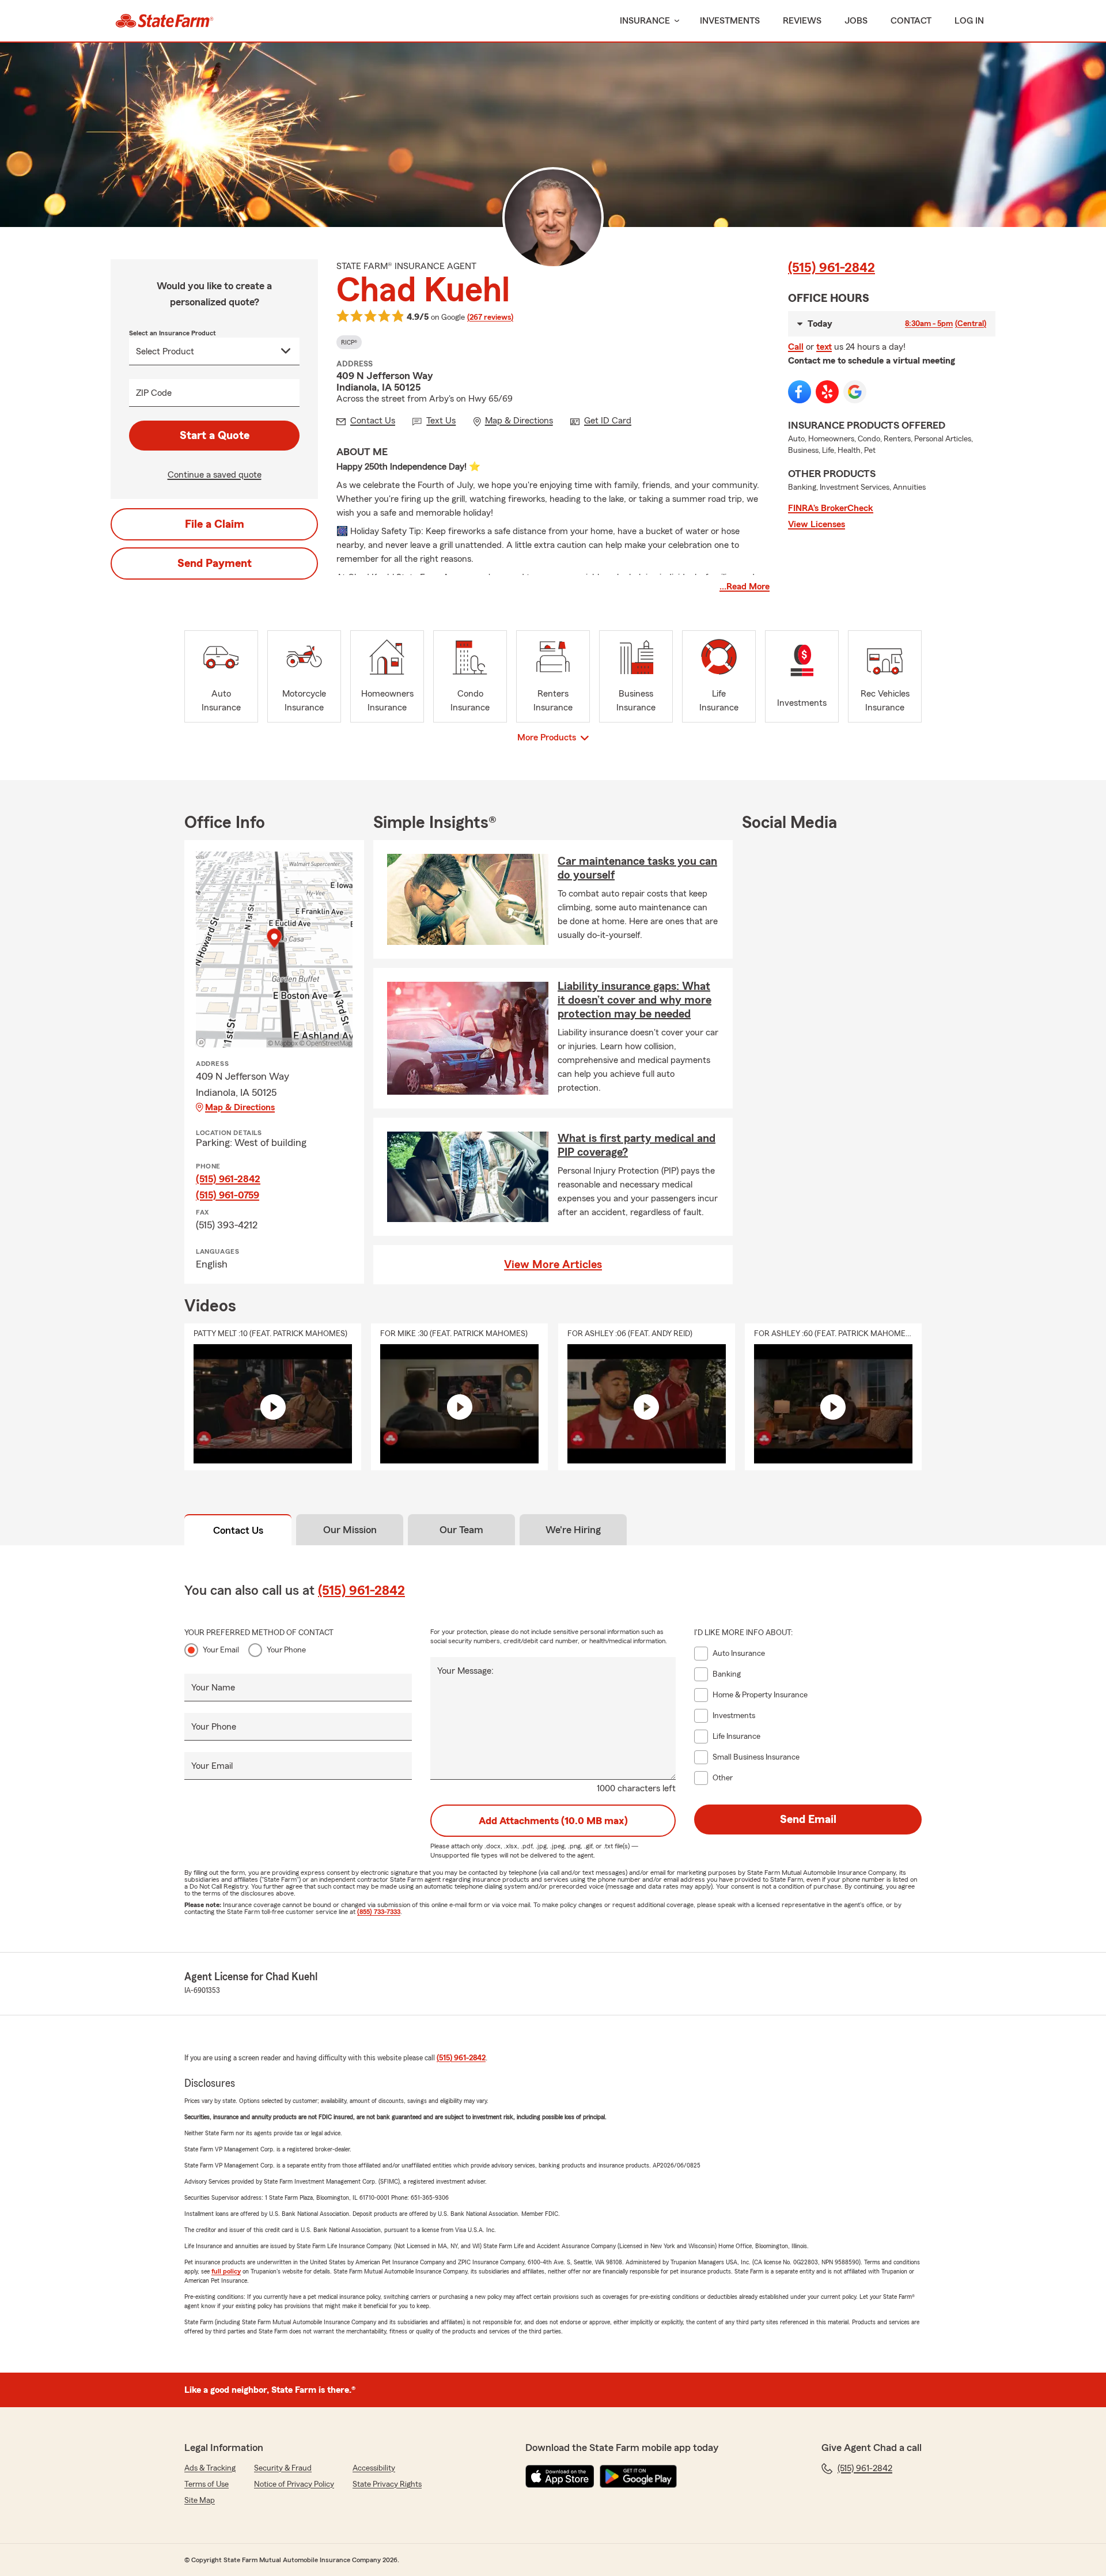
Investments (730, 21)
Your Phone (286, 1650)
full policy (226, 2271)
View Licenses (817, 524)
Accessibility (374, 2468)
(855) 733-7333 (379, 1912)
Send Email (808, 1820)
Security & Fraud (283, 2468)
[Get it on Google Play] (638, 2476)
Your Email (221, 1650)
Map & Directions (240, 1107)
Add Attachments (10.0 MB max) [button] (553, 1821)
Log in (969, 21)
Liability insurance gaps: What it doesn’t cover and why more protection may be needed (635, 1000)
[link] (164, 21)
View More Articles (553, 1265)
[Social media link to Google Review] (855, 392)
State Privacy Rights (387, 2484)
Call (796, 347)
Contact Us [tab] (238, 1530)
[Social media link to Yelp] (827, 392)
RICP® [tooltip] (349, 342)
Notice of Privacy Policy (294, 2484)
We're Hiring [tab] (573, 1530)
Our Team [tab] (461, 1530)
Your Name (213, 1688)
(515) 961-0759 (228, 1195)
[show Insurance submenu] (675, 21)
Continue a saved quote (215, 475)
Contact (911, 21)
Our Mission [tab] (350, 1530)
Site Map (200, 2501)
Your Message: (465, 1671)
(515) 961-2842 (832, 268)
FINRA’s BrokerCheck (831, 508)
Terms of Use (207, 2484)
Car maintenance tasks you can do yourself (637, 868)
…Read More (745, 587)
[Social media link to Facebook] (800, 392)
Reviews (802, 21)
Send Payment (215, 563)
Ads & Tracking (210, 2468)
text (824, 347)
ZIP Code (154, 393)
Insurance (645, 21)
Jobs (856, 21)
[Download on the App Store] (560, 2476)
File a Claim (215, 524)
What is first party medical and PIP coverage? (637, 1145)
